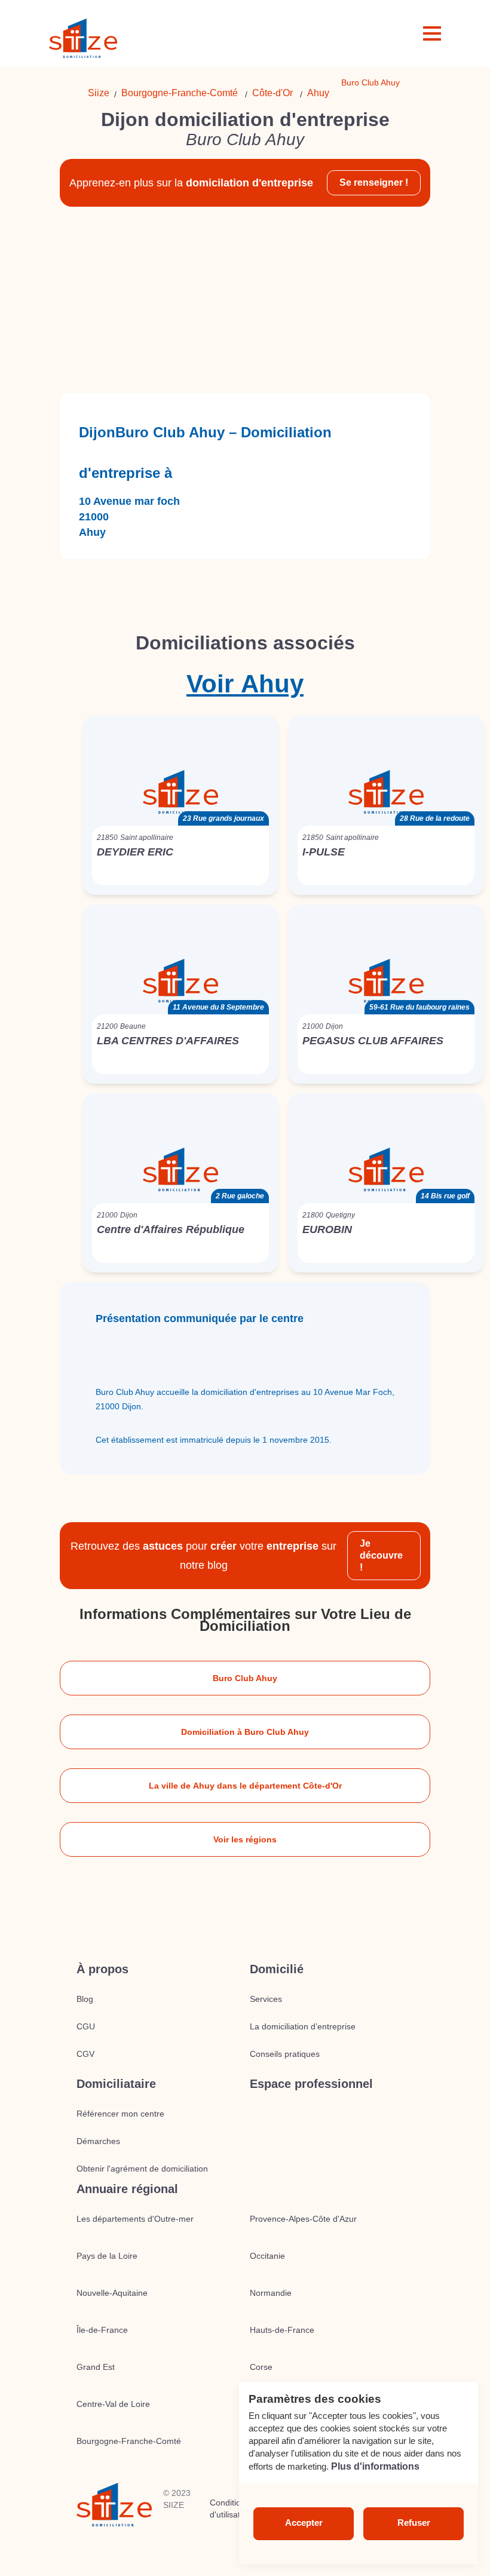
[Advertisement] (245, 300)
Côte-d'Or (272, 93)
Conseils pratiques (285, 2054)
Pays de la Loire (107, 2256)
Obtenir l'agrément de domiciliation (142, 2169)
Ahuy (318, 93)
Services (266, 1999)
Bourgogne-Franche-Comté (180, 93)
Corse (261, 2367)
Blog (85, 1999)
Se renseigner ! (374, 183)
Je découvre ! (381, 1555)
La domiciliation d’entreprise (303, 2026)
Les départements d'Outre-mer (135, 2219)
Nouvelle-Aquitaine (112, 2293)
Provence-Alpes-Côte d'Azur (303, 2219)
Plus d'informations (375, 2466)
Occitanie (267, 2256)
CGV (85, 2054)
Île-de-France (102, 2330)
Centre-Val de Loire (113, 2404)
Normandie (271, 2293)
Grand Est (96, 2367)
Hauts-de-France (282, 2330)
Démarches (98, 2141)
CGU (86, 2026)
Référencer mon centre (120, 2114)
